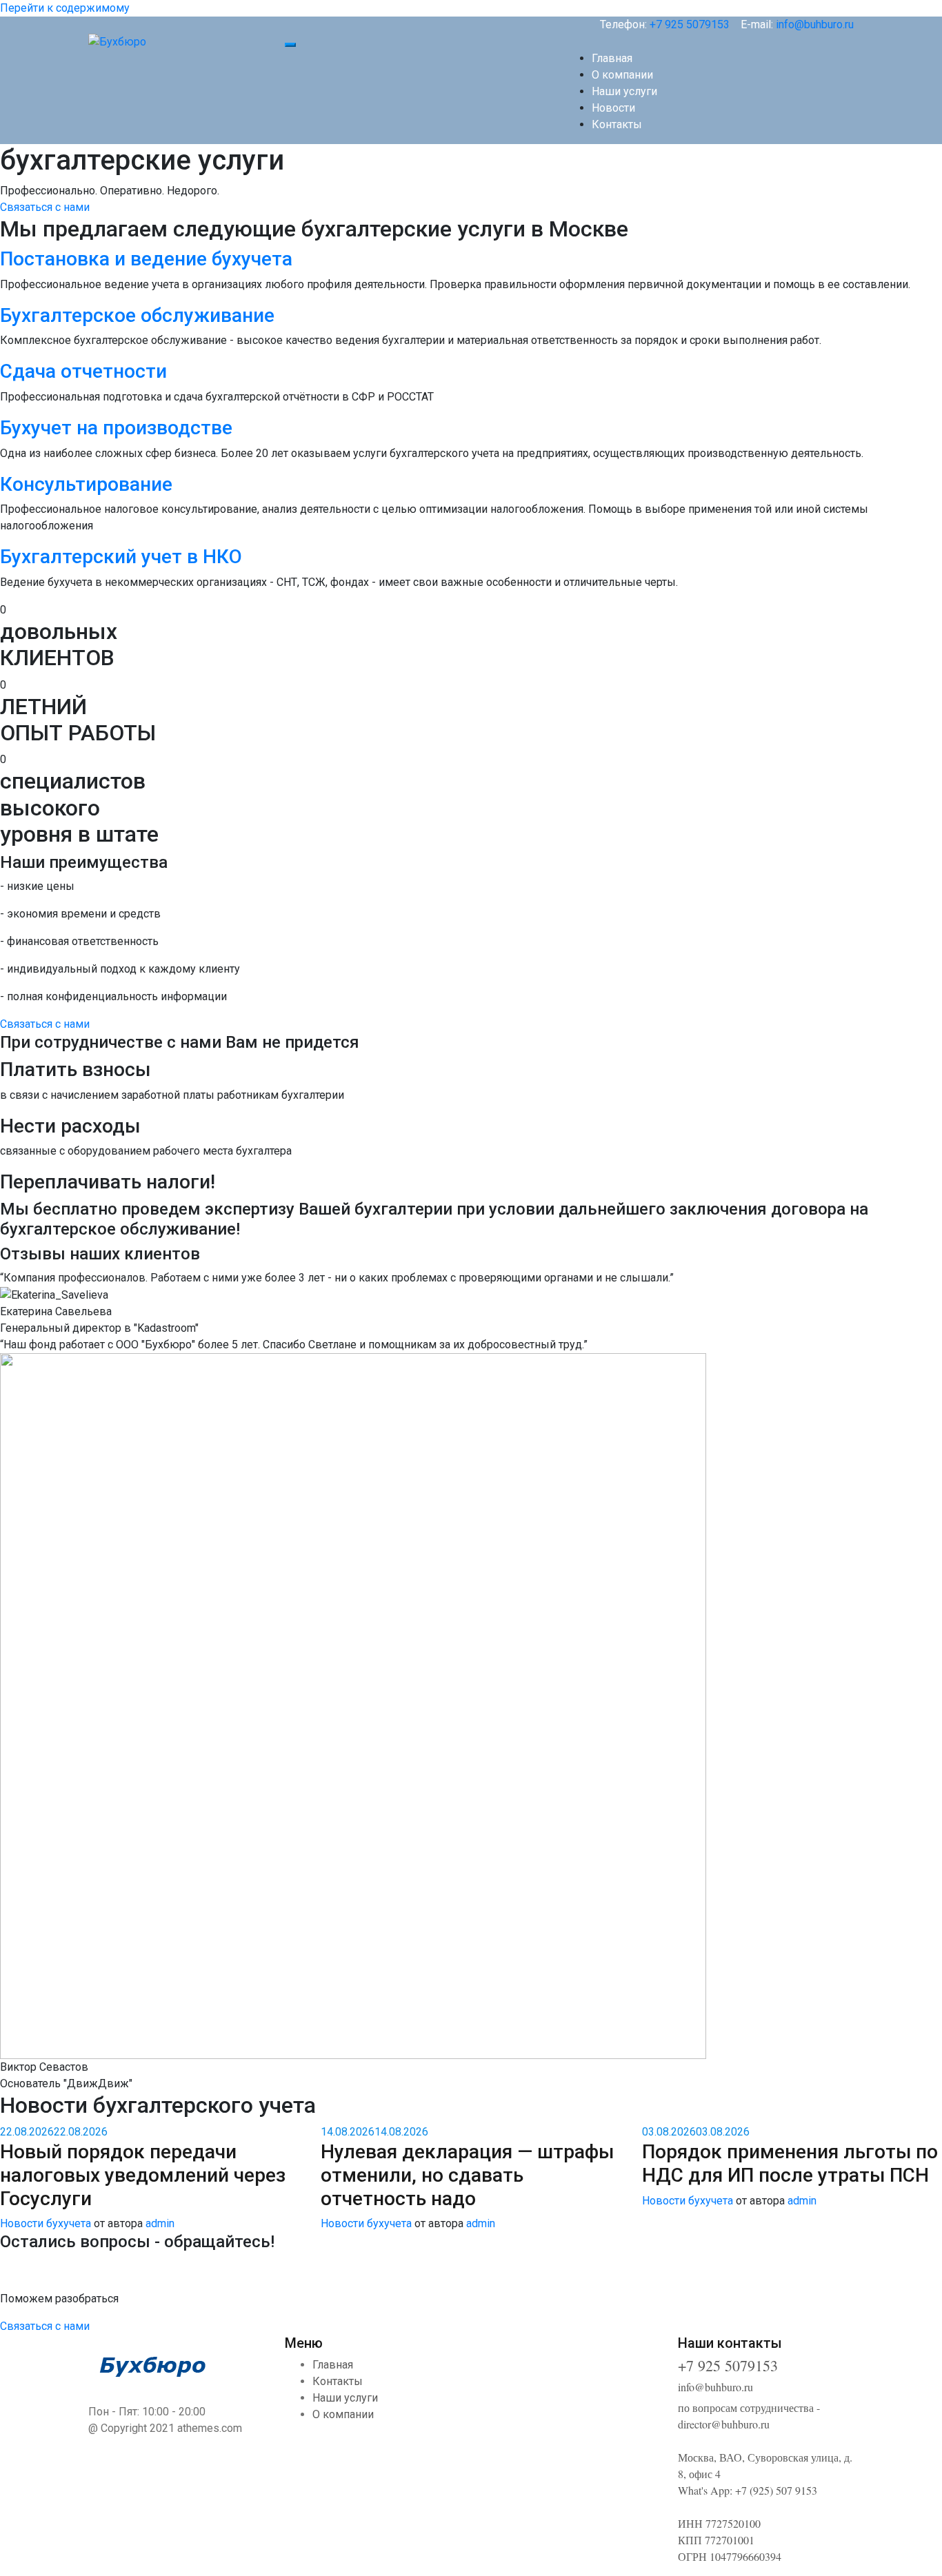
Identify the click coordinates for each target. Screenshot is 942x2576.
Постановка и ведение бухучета (146, 259)
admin (160, 2223)
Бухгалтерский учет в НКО (121, 557)
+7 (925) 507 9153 (776, 2490)
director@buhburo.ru (724, 2424)
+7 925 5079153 (690, 24)
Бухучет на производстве (116, 428)
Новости (613, 108)
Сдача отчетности (83, 371)
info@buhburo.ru (815, 24)
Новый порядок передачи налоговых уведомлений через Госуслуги (143, 2175)
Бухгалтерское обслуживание (137, 315)
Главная (612, 58)
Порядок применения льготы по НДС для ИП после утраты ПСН (790, 2163)
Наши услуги (624, 91)
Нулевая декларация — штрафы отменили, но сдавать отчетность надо (467, 2175)
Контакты (617, 124)
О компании (622, 75)
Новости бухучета (46, 2223)
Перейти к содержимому (65, 8)
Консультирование (86, 484)
